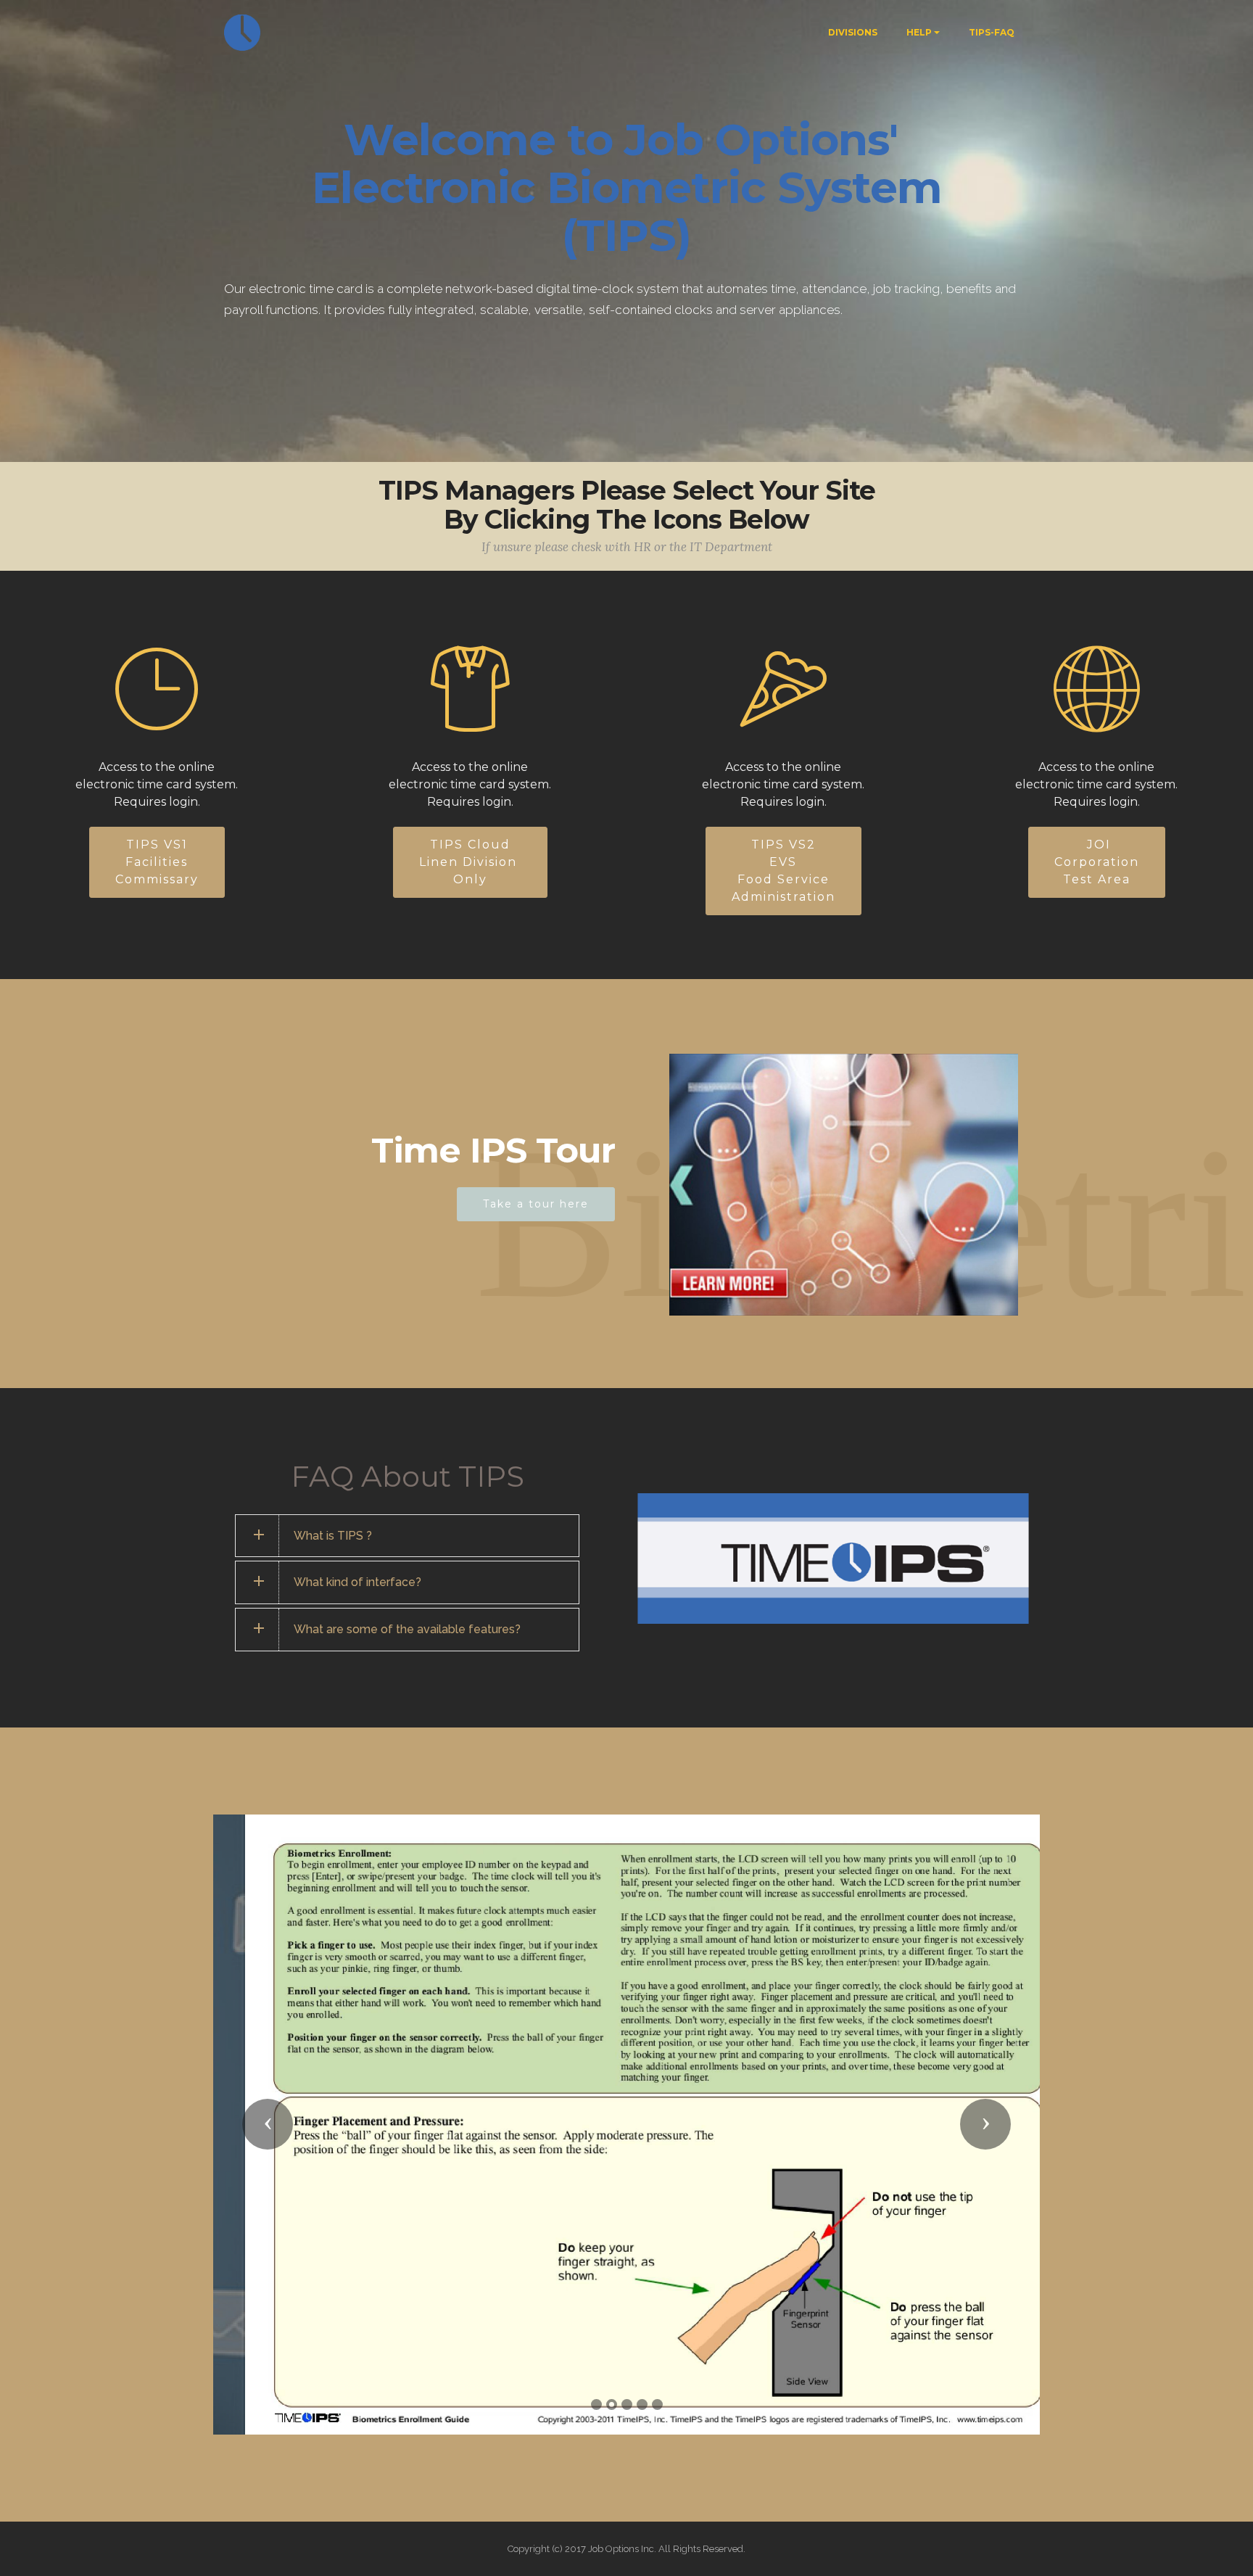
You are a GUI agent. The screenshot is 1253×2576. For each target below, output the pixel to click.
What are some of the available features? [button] (407, 1629)
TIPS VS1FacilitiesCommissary (157, 862)
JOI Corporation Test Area (1097, 862)
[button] (268, 2133)
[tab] (407, 1536)
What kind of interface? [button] (357, 1582)
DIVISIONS (853, 32)
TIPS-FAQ (992, 32)
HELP (919, 32)
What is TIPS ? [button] (333, 1536)
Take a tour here (536, 1204)
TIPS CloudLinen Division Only (470, 862)
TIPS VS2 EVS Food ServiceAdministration (783, 871)
